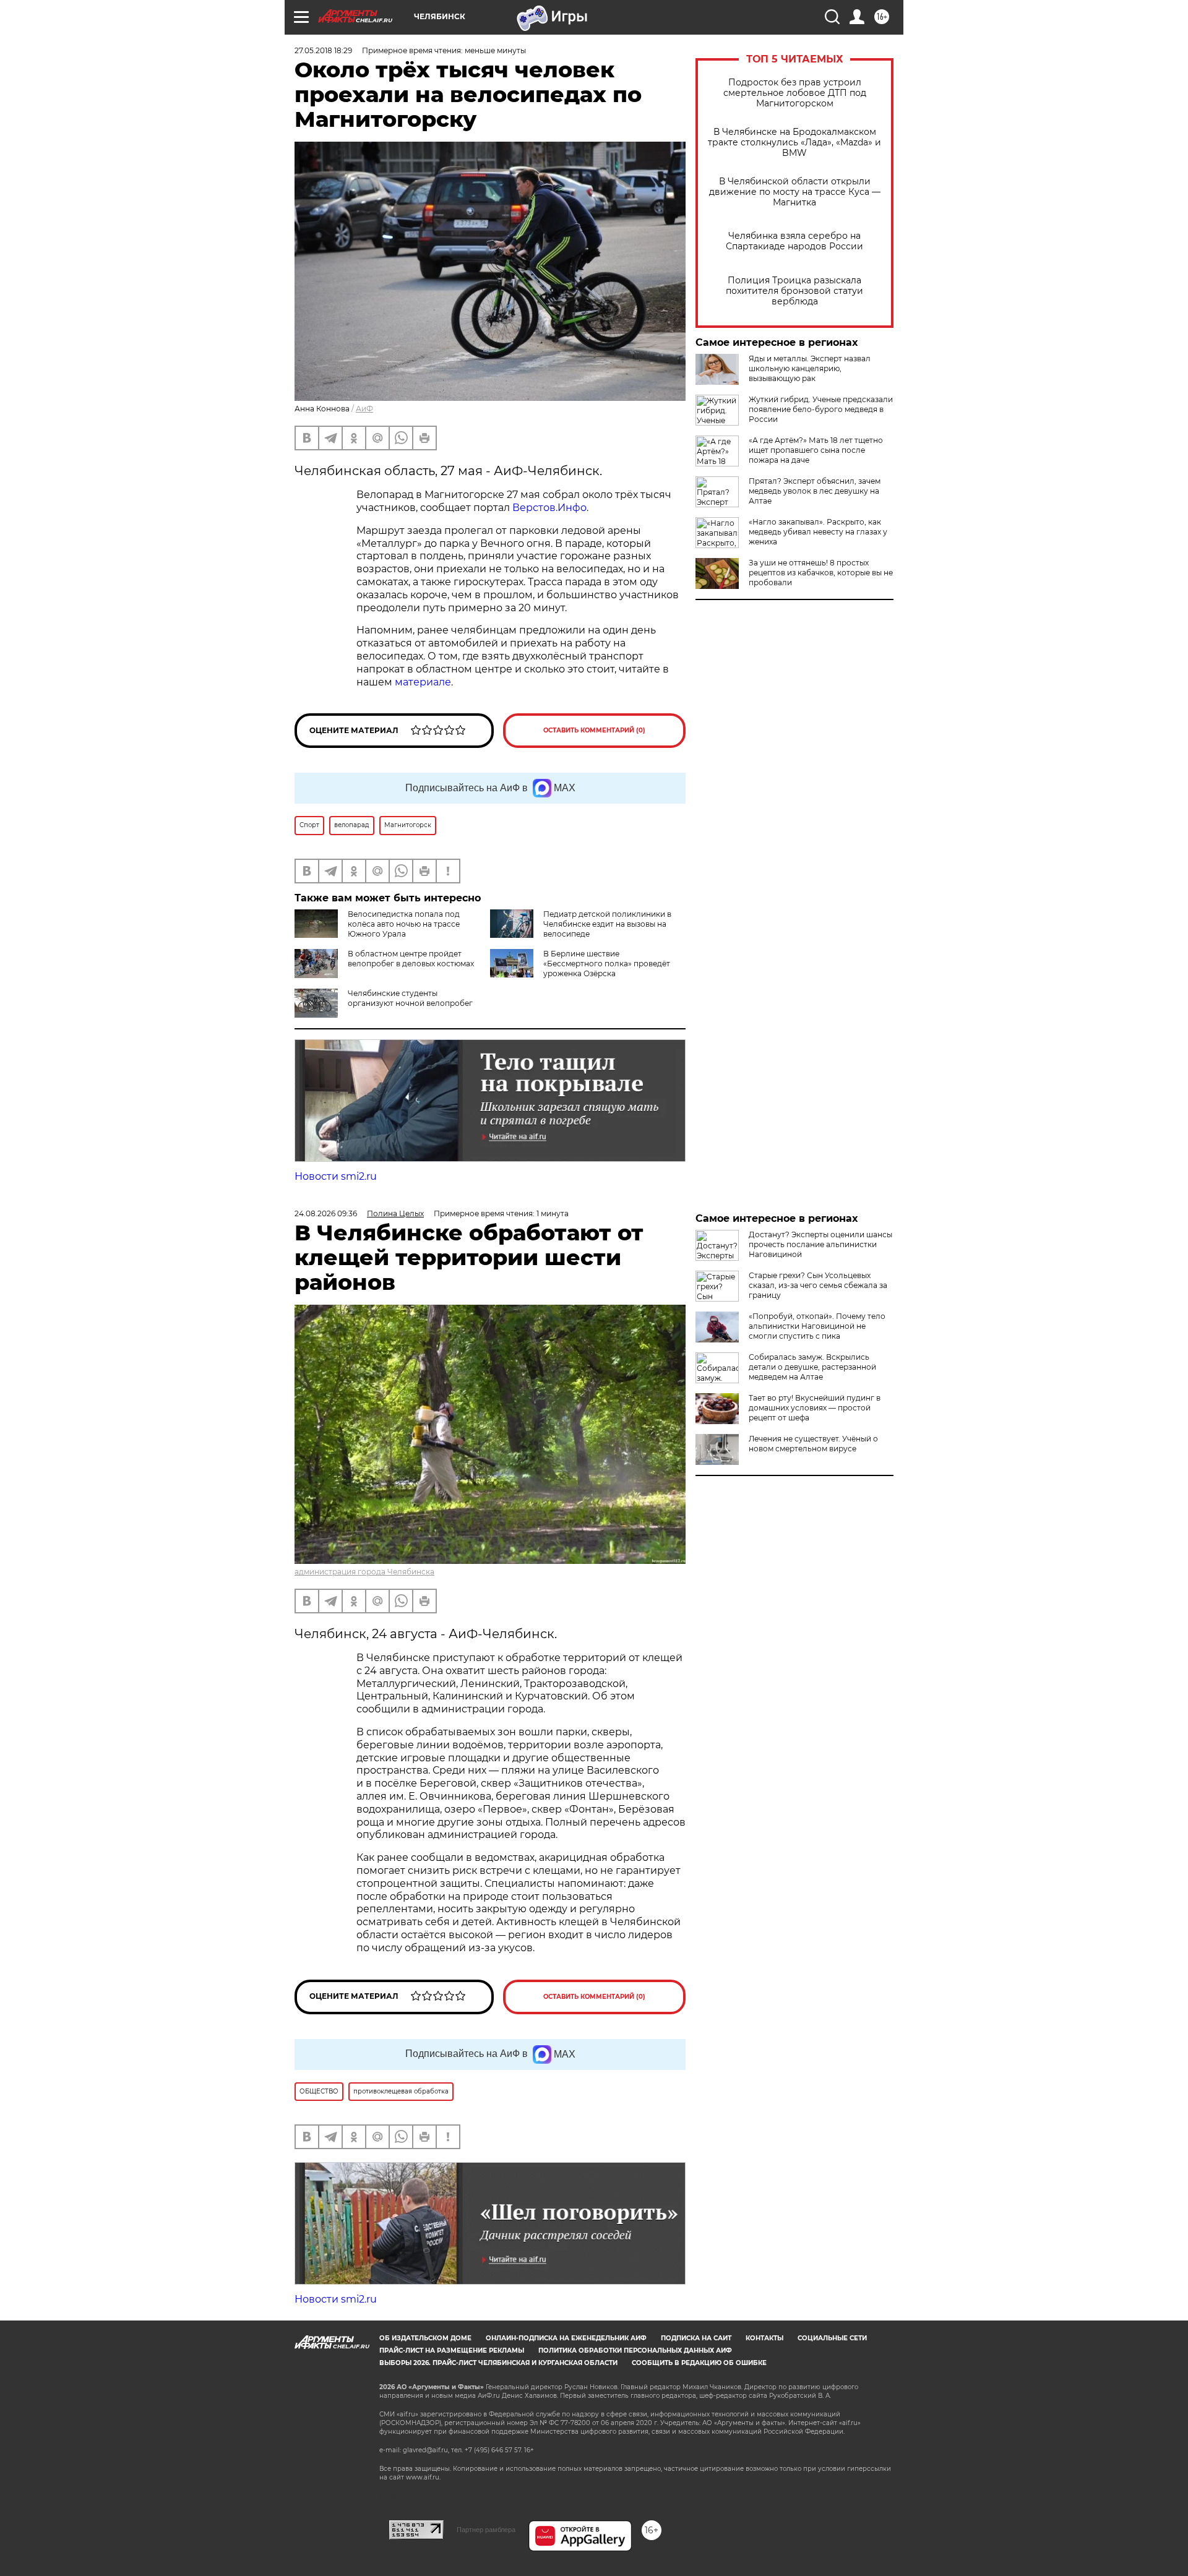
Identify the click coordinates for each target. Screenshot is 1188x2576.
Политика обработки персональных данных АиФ (635, 2351)
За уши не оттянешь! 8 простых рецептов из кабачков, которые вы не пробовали (821, 573)
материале (423, 682)
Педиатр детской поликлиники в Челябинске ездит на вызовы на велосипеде (607, 924)
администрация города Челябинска (364, 1572)
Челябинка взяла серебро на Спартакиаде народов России (794, 241)
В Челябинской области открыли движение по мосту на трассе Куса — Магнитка (795, 192)
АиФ (364, 409)
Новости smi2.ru (336, 1176)
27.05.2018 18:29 (323, 50)
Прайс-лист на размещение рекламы (452, 2351)
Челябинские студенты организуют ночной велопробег (410, 998)
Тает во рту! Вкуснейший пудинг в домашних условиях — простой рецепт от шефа (815, 1408)
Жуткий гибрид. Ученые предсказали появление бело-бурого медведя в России (821, 409)
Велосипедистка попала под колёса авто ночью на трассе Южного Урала (404, 924)
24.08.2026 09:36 (326, 1213)
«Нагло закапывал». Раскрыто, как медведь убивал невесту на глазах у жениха (818, 532)
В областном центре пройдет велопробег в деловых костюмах (411, 959)
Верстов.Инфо (549, 508)
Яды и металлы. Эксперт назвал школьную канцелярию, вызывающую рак (810, 368)
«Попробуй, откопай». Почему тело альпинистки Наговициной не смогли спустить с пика (817, 1326)
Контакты (764, 2338)
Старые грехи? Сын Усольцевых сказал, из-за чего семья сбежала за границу (818, 1285)
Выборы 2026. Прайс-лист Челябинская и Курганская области (498, 2363)
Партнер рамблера (486, 2530)
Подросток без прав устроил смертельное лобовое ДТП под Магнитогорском (795, 93)
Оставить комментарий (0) (594, 730)
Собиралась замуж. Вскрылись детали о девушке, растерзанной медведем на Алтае (812, 1367)
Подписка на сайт (696, 2338)
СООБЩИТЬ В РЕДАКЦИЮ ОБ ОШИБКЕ (699, 2363)
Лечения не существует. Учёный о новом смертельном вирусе (813, 1444)
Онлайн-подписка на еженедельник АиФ (566, 2338)
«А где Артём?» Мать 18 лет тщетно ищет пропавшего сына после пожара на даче (816, 450)
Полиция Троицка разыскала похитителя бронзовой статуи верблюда (794, 291)
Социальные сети (832, 2338)
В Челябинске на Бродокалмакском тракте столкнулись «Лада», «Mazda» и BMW (794, 143)
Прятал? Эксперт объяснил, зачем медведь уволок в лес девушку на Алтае (815, 491)
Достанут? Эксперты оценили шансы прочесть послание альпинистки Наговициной (820, 1244)
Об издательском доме (425, 2338)
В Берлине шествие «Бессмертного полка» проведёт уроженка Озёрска (607, 964)
